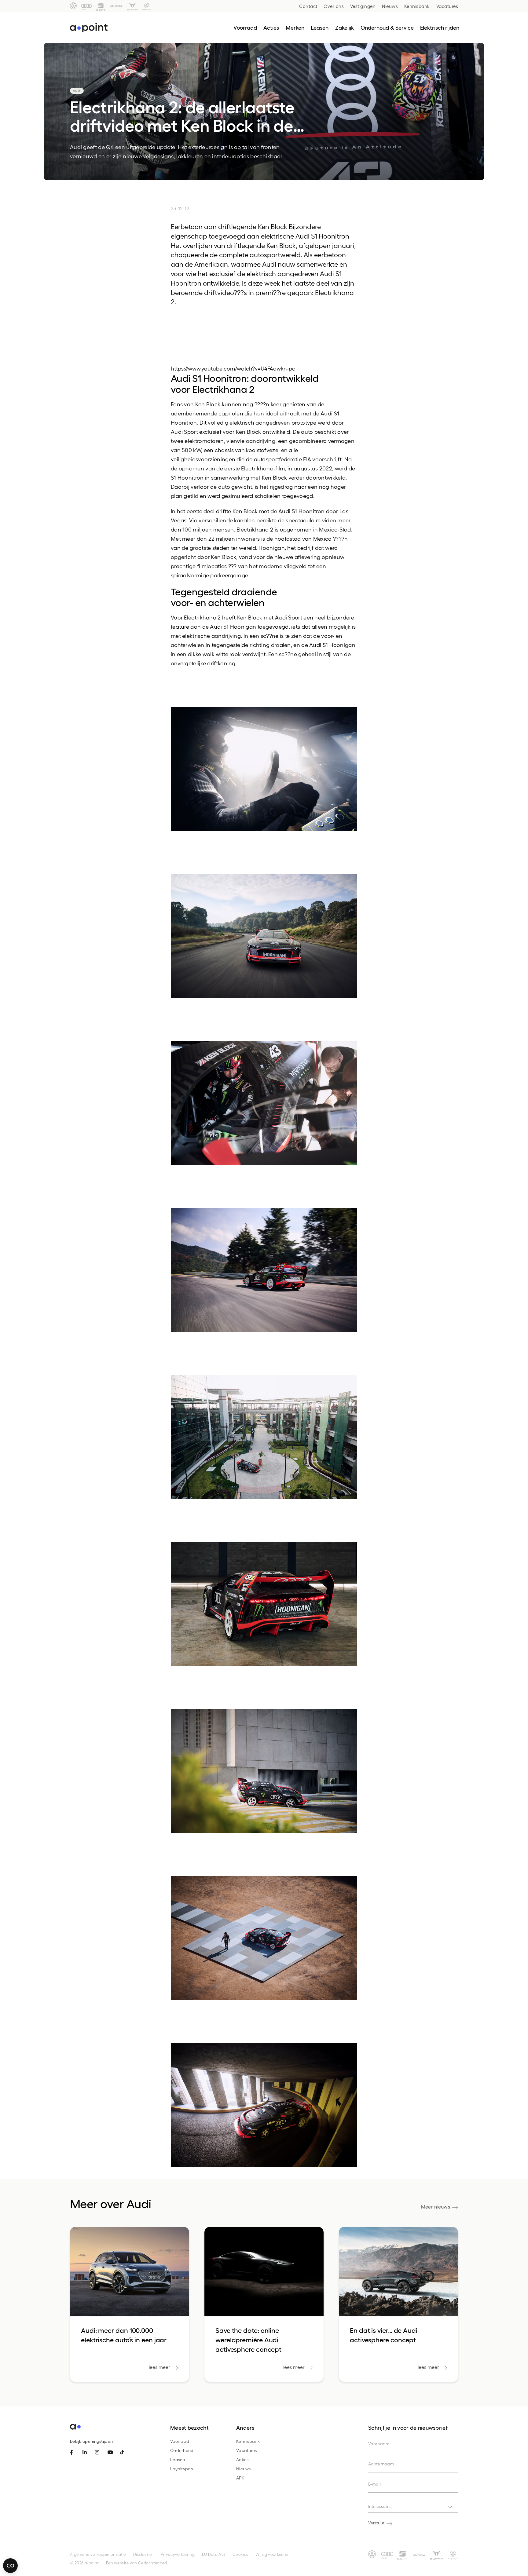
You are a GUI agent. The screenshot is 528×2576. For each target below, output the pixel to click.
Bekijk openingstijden (91, 2441)
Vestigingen (363, 6)
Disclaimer (143, 2554)
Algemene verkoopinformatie (98, 2554)
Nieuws (390, 6)
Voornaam (379, 2444)
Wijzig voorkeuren (273, 2554)
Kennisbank (417, 6)
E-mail (374, 2484)
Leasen (178, 2459)
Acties (242, 2459)
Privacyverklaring (178, 2554)
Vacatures (447, 6)
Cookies (240, 2554)
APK (240, 2478)
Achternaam (381, 2464)
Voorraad (180, 2441)
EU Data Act (214, 2554)
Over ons (334, 6)
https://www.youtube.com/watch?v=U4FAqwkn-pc (233, 368)
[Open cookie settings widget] (10, 2566)
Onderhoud (182, 2450)
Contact (308, 6)
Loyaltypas (182, 2469)
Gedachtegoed (153, 2563)
